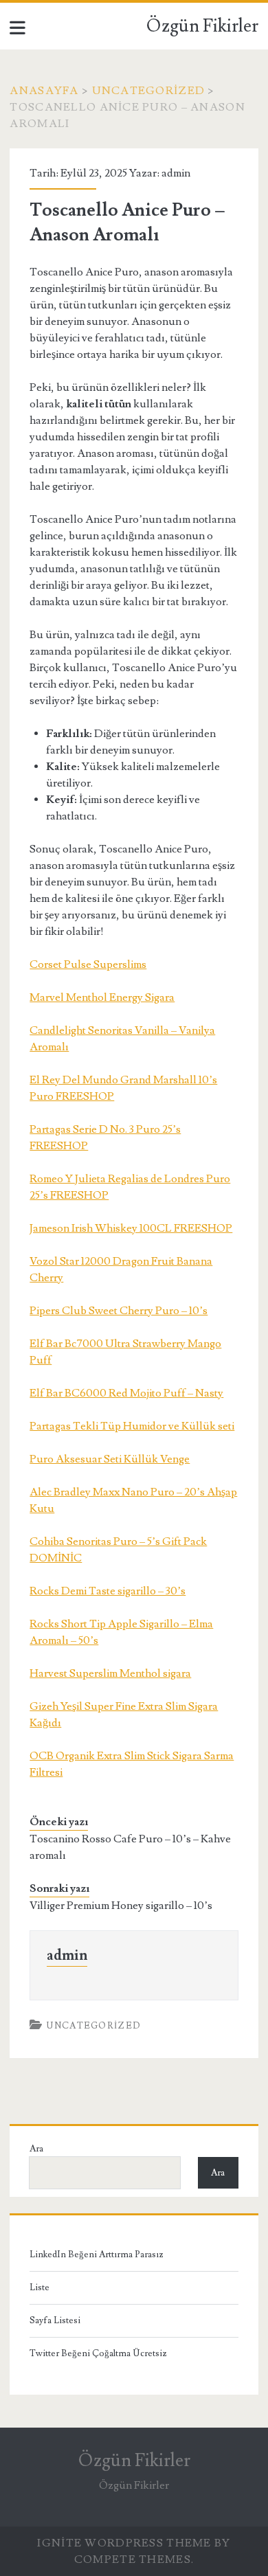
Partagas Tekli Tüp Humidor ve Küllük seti (132, 1426)
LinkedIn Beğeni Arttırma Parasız (97, 2255)
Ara (36, 2149)
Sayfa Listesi (55, 2320)
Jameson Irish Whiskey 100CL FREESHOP (131, 1228)
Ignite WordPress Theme (124, 2543)
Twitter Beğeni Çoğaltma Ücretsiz (98, 2353)
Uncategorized (149, 91)
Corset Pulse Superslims (88, 964)
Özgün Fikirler (202, 26)
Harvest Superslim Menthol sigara (110, 1673)
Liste (40, 2287)
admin (176, 173)
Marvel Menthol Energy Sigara (102, 997)
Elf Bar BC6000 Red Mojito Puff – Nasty (126, 1393)
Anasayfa (44, 91)
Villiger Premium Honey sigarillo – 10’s (121, 1906)
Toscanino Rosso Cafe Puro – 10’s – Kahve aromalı (130, 1847)
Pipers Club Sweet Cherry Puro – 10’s (119, 1311)
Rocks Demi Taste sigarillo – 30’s (108, 1591)
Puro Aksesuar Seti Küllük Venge (110, 1459)
